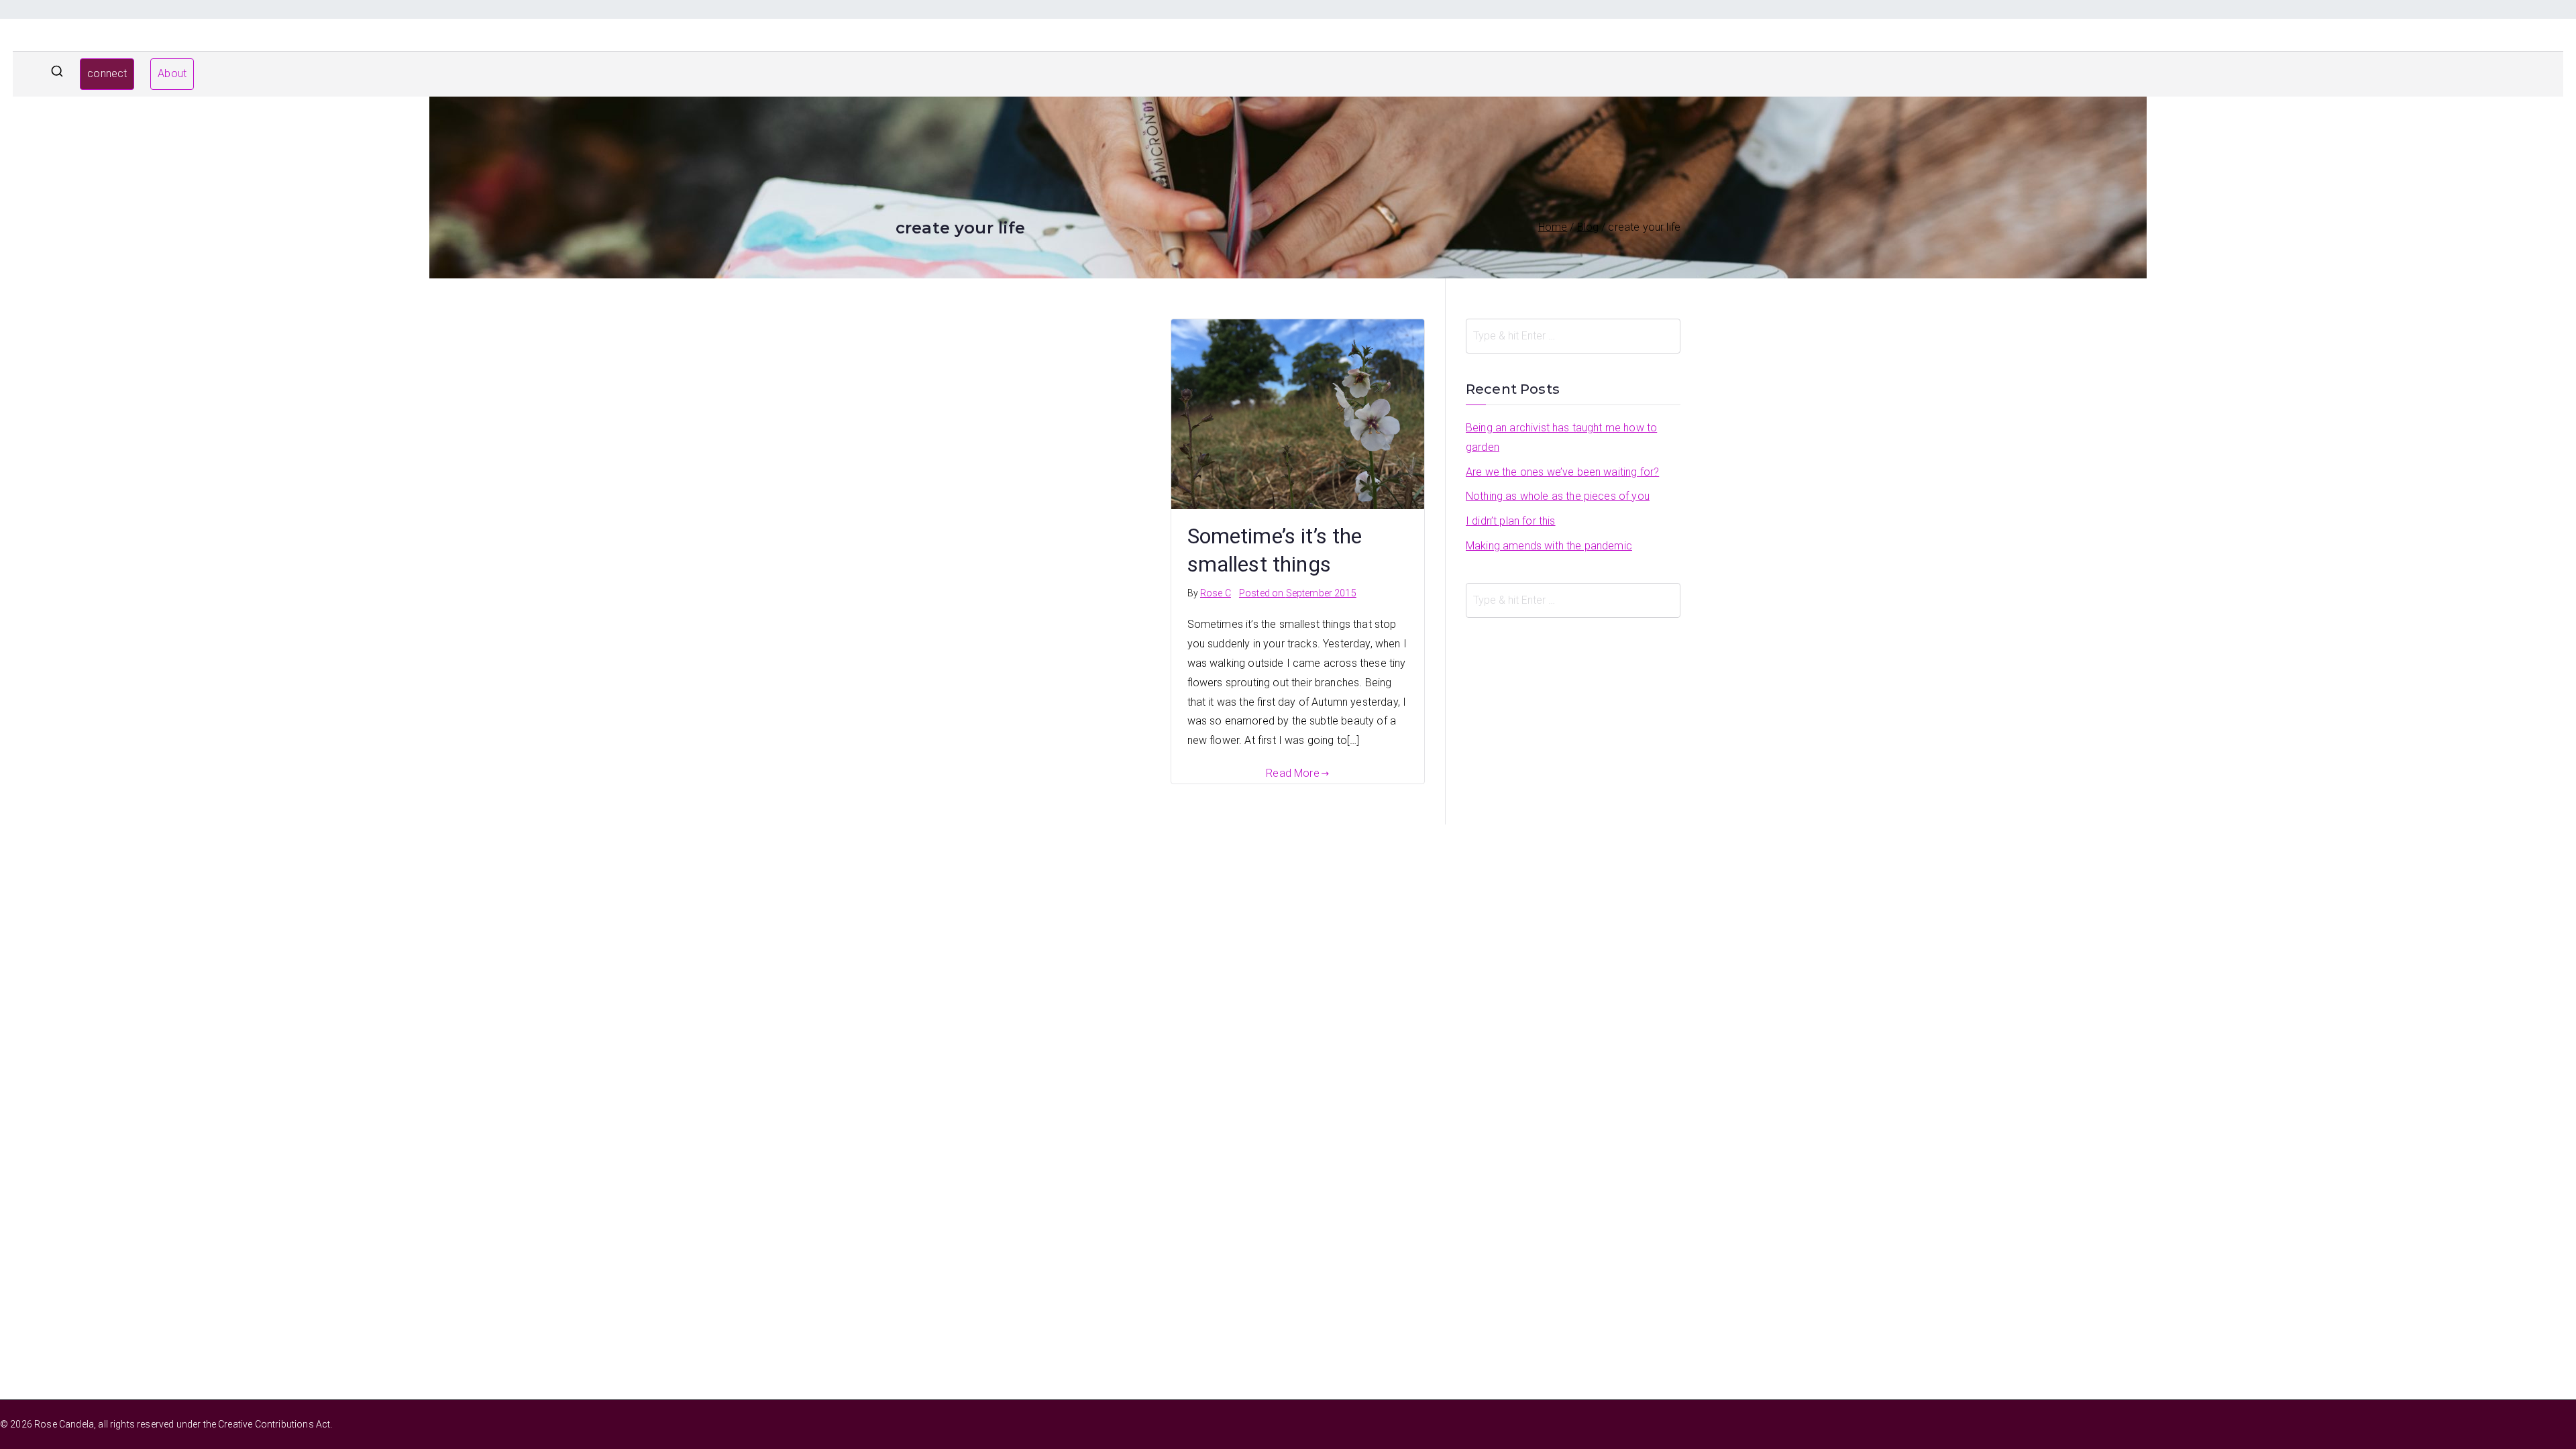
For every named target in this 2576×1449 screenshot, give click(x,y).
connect (107, 73)
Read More (1292, 773)
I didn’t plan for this (1511, 521)
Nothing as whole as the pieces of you (1558, 496)
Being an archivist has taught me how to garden (1561, 437)
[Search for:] (1573, 336)
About (172, 73)
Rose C (1216, 593)
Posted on (1298, 593)
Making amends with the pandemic (1549, 546)
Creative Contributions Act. (275, 1424)
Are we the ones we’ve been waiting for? (1562, 472)
